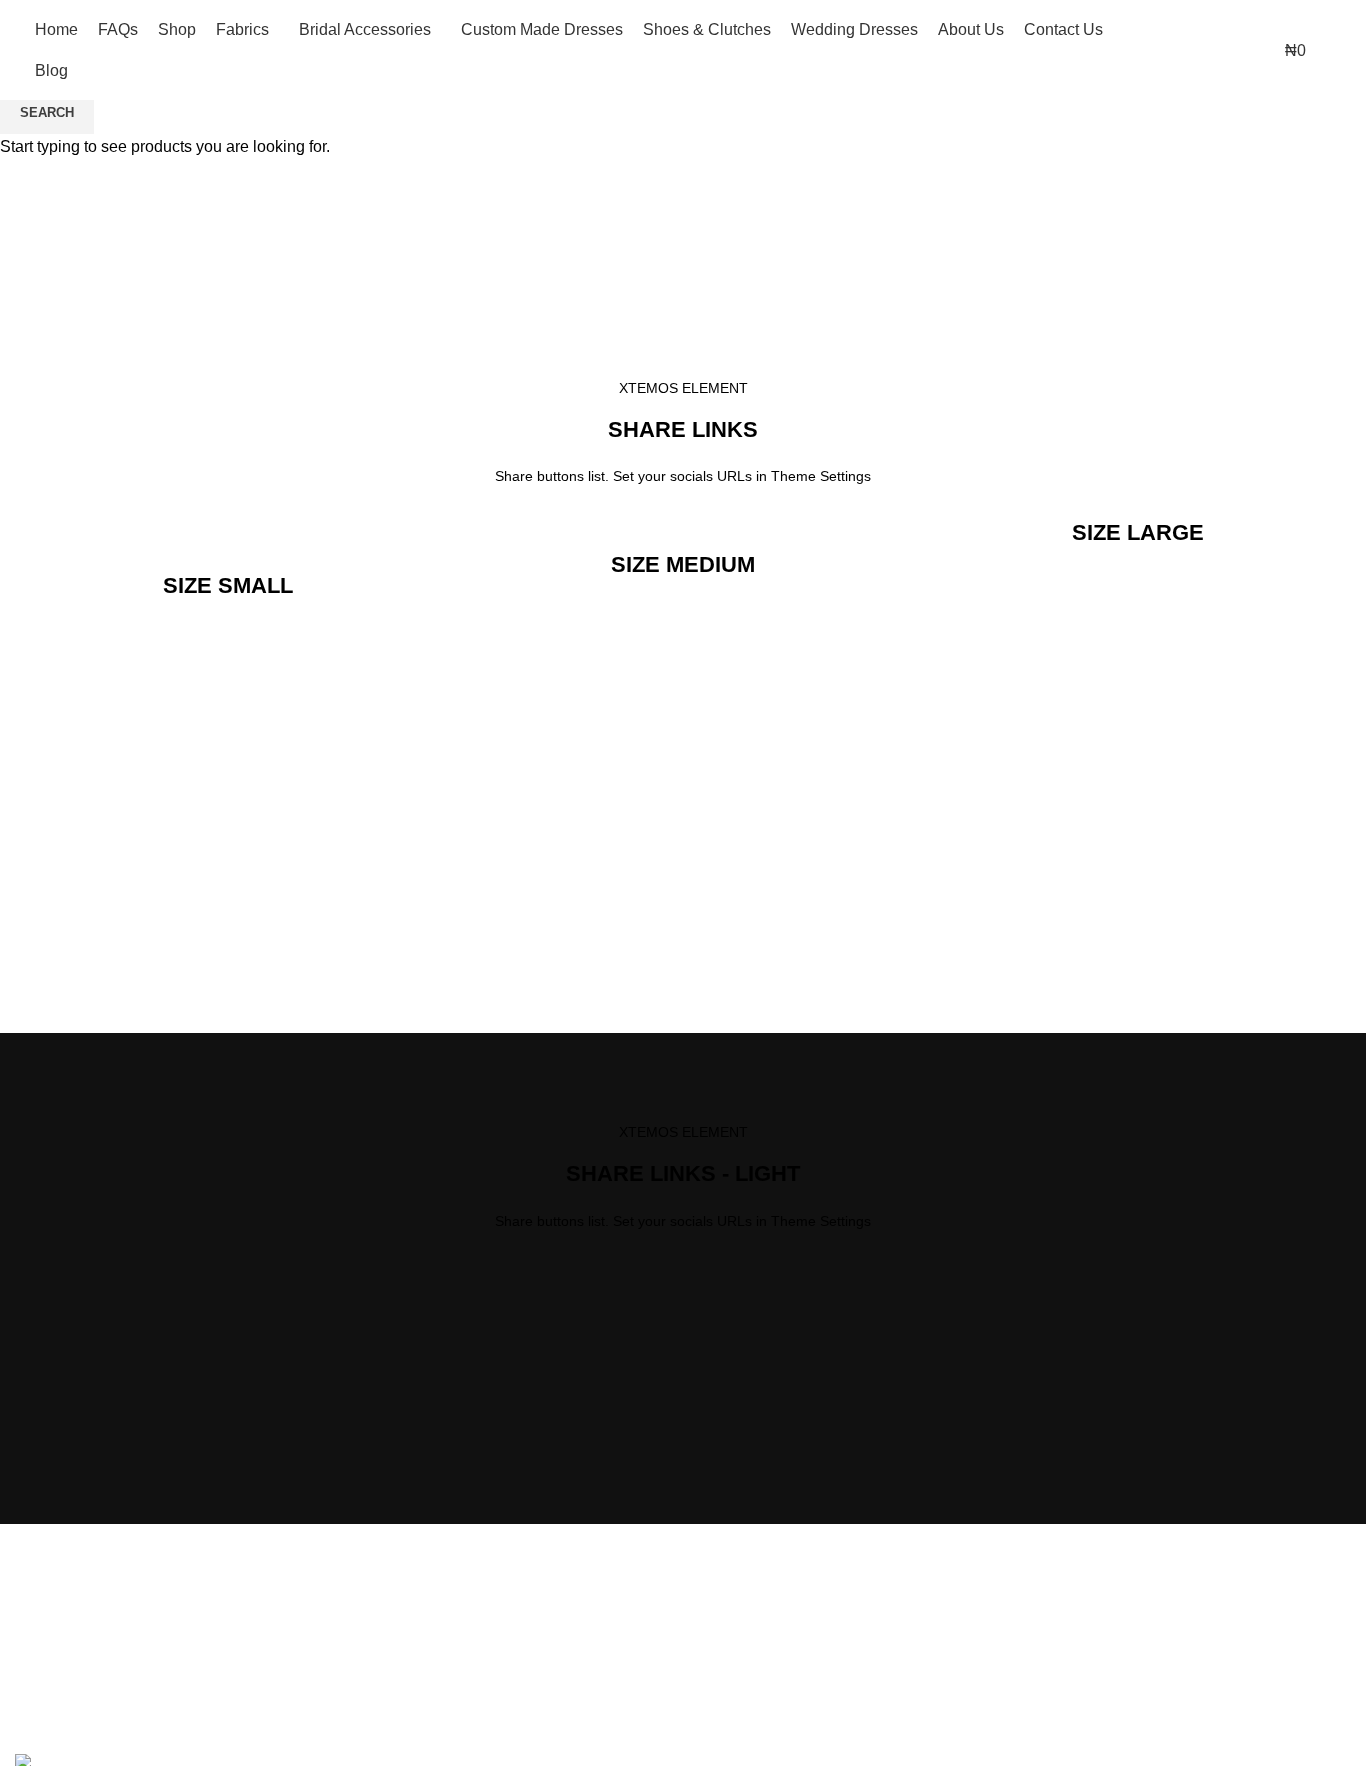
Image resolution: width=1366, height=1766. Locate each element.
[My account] (1149, 50)
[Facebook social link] (1338, 35)
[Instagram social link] (1338, 64)
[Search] (1185, 50)
